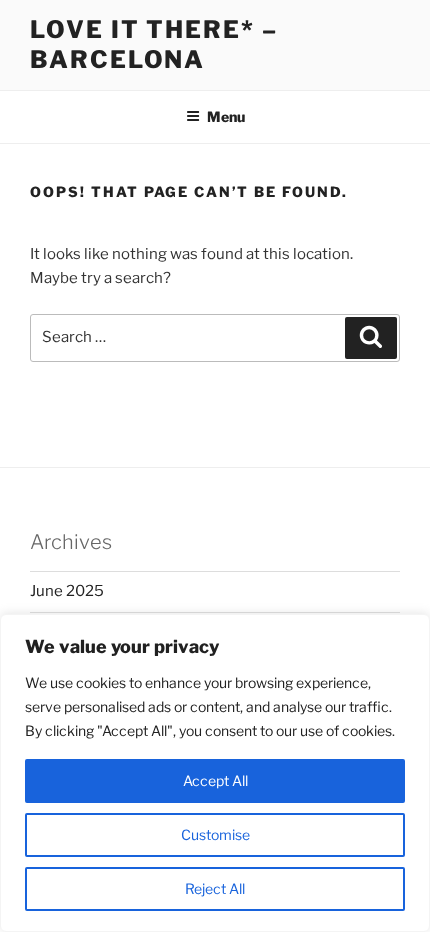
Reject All (215, 888)
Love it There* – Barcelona (154, 44)
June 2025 (67, 591)
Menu (226, 116)
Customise (215, 834)
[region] (215, 773)
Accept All (215, 780)
